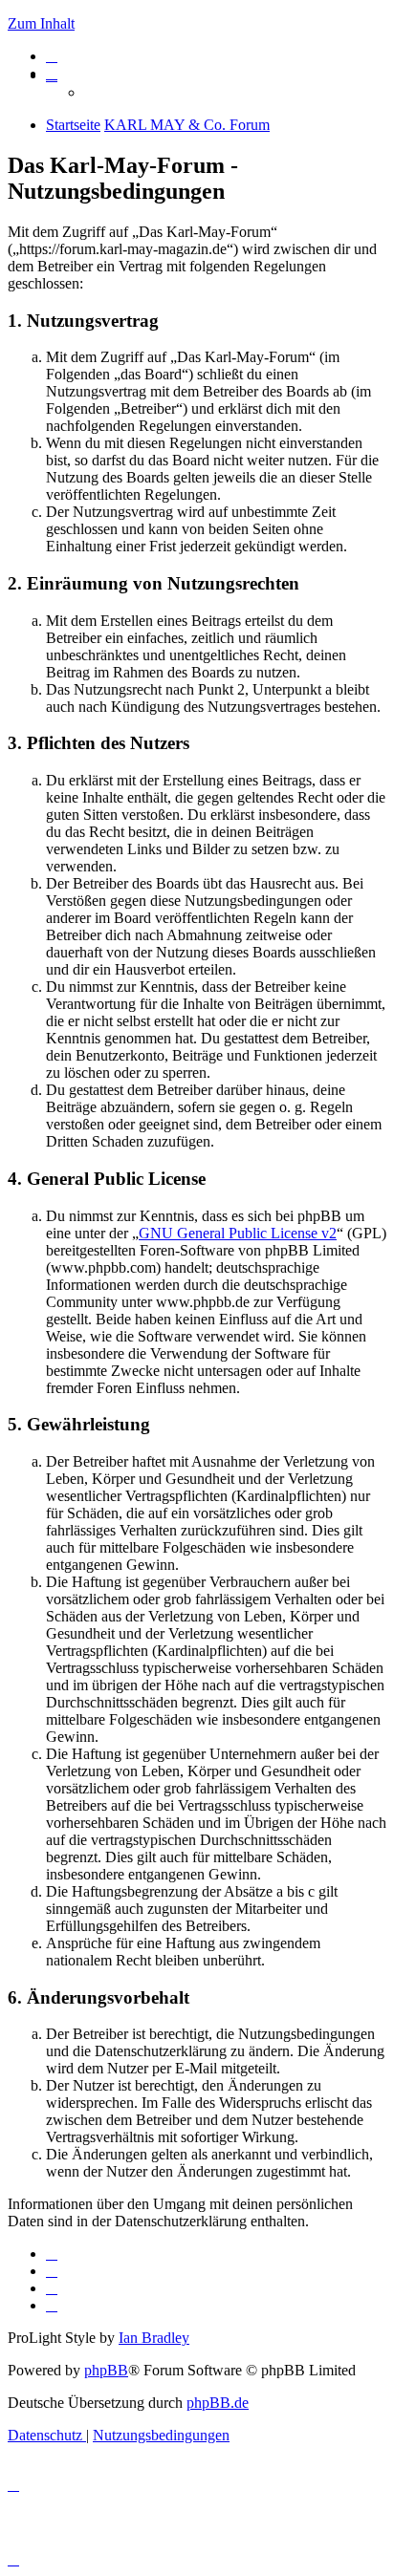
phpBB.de (218, 2403)
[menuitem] (52, 56)
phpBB (106, 2370)
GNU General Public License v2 (238, 1233)
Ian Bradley (154, 2338)
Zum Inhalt (41, 23)
